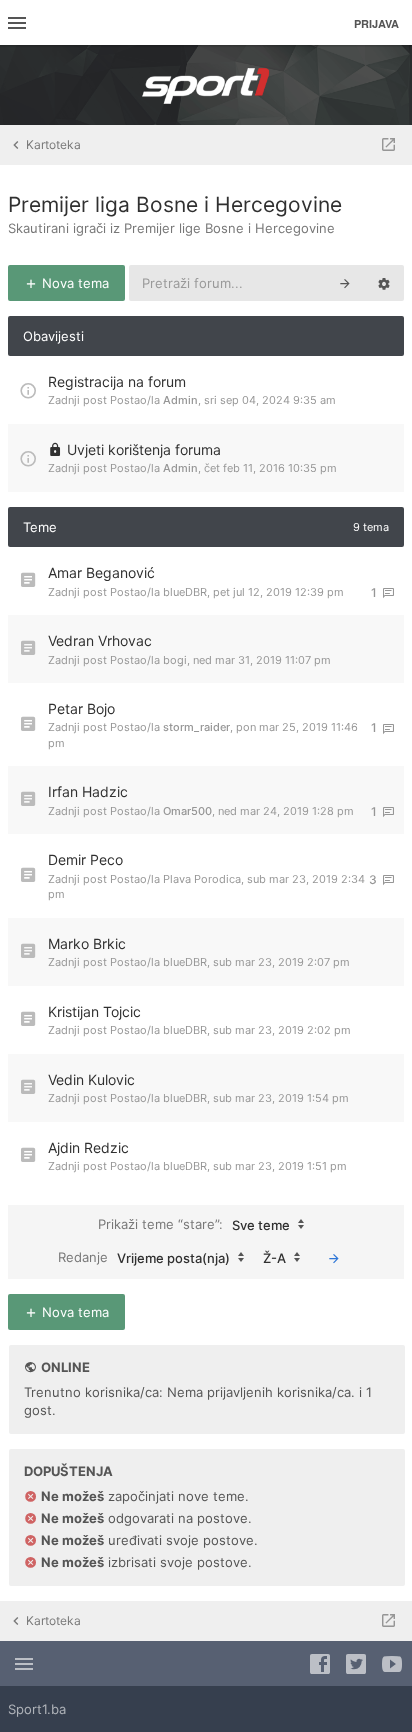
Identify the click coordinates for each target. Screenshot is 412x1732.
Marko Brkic (87, 943)
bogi (175, 660)
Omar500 (187, 811)
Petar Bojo (81, 708)
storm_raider (196, 727)
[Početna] (206, 85)
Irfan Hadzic (88, 791)
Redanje (144, 1256)
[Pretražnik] (345, 283)
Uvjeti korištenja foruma (144, 449)
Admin (180, 400)
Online (65, 1367)
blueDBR (185, 592)
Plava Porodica (202, 879)
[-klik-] (334, 1258)
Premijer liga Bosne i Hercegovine (175, 204)
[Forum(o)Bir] (388, 145)
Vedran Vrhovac (100, 640)
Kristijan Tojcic (94, 1011)
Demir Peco (85, 859)
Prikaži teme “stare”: (194, 1223)
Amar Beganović (101, 572)
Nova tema (73, 283)
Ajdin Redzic (88, 1147)
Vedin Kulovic (91, 1079)
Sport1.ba (37, 1709)
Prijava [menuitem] (376, 23)
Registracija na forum (117, 381)
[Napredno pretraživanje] (384, 283)
